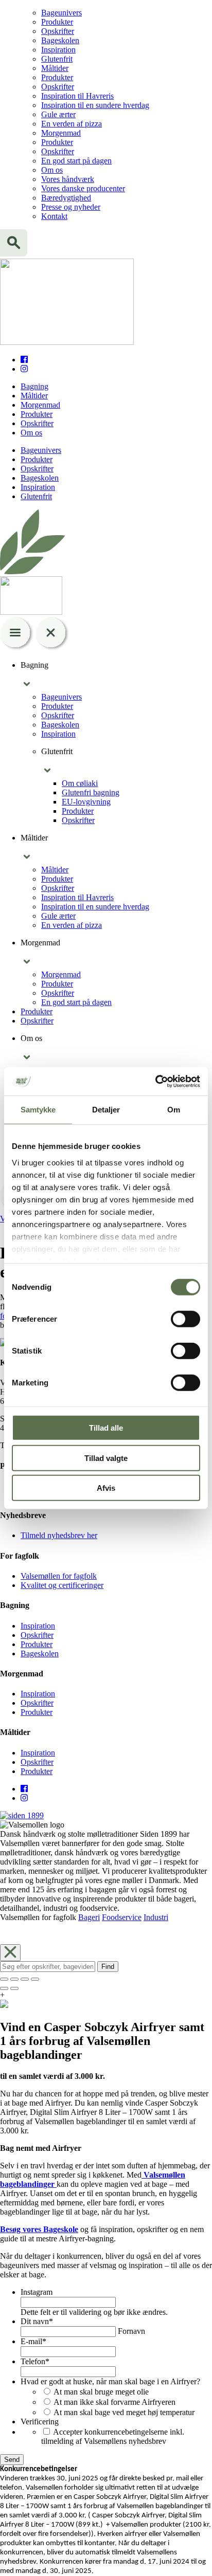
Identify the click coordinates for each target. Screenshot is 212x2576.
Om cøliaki (80, 783)
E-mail (33, 2341)
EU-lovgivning (86, 802)
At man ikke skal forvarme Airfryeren (114, 2402)
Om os (52, 170)
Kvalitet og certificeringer (62, 1585)
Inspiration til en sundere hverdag (95, 105)
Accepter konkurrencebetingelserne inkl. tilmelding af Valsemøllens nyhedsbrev (113, 2436)
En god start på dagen (76, 161)
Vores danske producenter (83, 188)
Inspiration (58, 50)
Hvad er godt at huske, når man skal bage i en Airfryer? (110, 2381)
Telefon (35, 2361)
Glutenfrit (57, 59)
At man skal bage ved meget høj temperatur (124, 2412)
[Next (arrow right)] (14, 1988)
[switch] (185, 1319)
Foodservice (122, 1917)
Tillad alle (106, 1428)
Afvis (106, 1488)
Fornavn (131, 2331)
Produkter (57, 22)
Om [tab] (174, 1110)
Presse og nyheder (71, 207)
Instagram (37, 2292)
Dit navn (37, 2321)
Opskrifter (58, 31)
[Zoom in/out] (35, 1979)
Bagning (34, 386)
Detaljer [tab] (106, 1110)
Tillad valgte (106, 1458)
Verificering (40, 2422)
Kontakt (54, 216)
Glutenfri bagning (91, 792)
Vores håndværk (68, 179)
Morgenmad (61, 133)
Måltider (55, 68)
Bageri (89, 1917)
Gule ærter (58, 114)
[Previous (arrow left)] (4, 1988)
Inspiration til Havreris (77, 96)
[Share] (14, 1979)
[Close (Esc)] (4, 1979)
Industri (156, 1917)
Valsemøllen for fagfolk (59, 1576)
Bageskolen (60, 40)
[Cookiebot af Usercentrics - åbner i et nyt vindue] (155, 1081)
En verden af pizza (72, 124)
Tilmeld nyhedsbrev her (59, 1535)
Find (108, 1967)
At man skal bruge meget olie (101, 2392)
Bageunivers (61, 13)
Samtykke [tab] (38, 1110)
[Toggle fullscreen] (25, 1979)
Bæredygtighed (66, 198)
